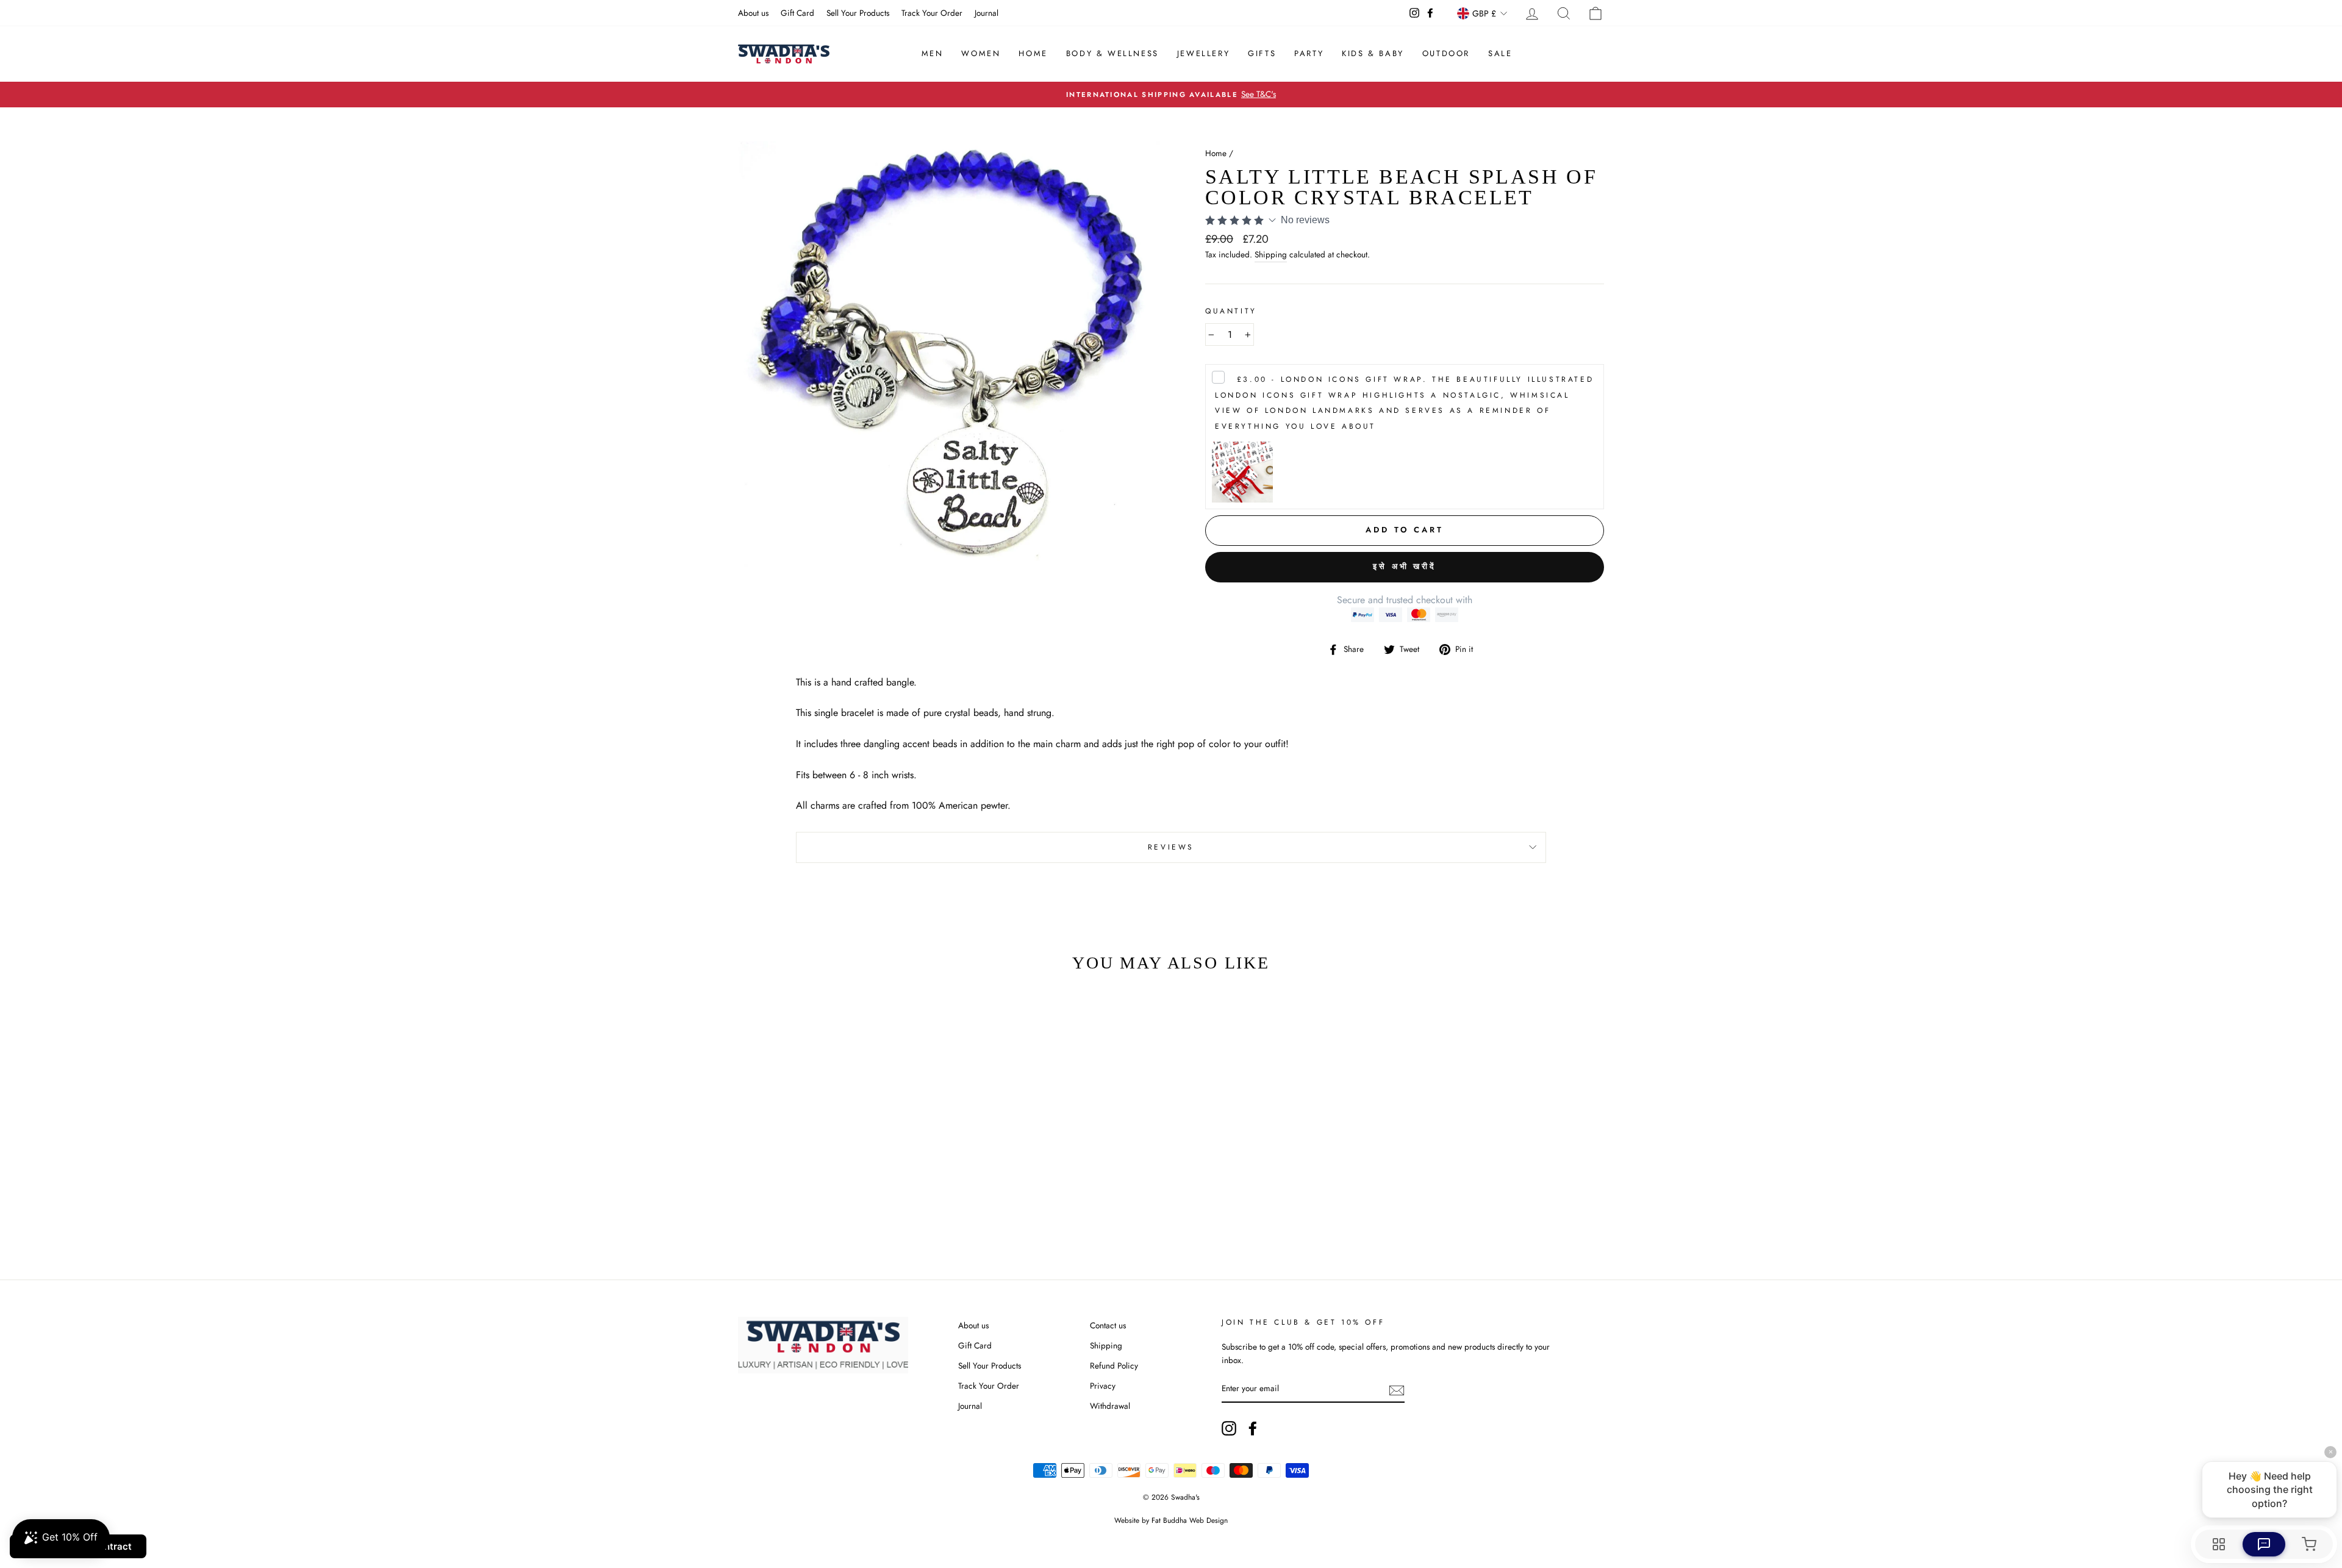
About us (753, 13)
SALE (1500, 53)
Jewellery (1203, 53)
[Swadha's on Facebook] (1253, 1428)
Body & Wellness (1112, 53)
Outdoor (1446, 53)
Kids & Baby (1373, 53)
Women (981, 53)
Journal (987, 13)
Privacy (1103, 1386)
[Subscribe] (1397, 1389)
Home (1033, 53)
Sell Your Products (858, 13)
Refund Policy (1114, 1366)
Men (933, 53)
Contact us (1108, 1325)
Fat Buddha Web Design (1190, 1520)
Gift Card (797, 13)
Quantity (1231, 311)
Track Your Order (932, 13)
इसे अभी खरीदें (1405, 566)
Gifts (1262, 53)
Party (1309, 53)
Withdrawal (1110, 1406)
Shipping (1271, 254)
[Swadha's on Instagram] (1229, 1428)
